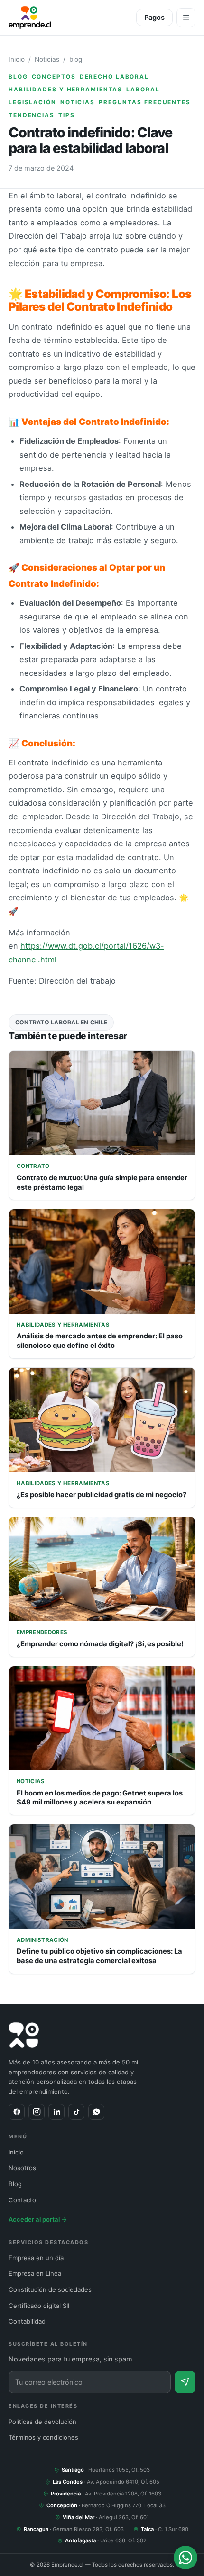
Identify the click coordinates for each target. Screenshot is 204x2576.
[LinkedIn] (56, 2112)
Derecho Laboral (114, 77)
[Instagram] (37, 2112)
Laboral (143, 90)
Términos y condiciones (43, 2437)
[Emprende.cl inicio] (30, 18)
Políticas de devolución (42, 2422)
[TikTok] (76, 2112)
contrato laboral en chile (61, 1022)
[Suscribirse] (185, 2382)
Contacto (22, 2200)
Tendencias (32, 115)
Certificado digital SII (39, 2306)
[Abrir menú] (186, 18)
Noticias (47, 59)
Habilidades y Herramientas (65, 90)
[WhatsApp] (96, 2112)
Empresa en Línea (35, 2273)
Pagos (154, 18)
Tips (67, 115)
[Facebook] (17, 2112)
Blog (15, 2184)
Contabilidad (27, 2321)
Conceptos (54, 77)
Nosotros (22, 2168)
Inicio (17, 59)
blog (76, 59)
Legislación (32, 102)
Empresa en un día (36, 2258)
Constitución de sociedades (50, 2289)
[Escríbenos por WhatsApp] (185, 2558)
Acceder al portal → (38, 2219)
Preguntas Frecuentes (145, 102)
